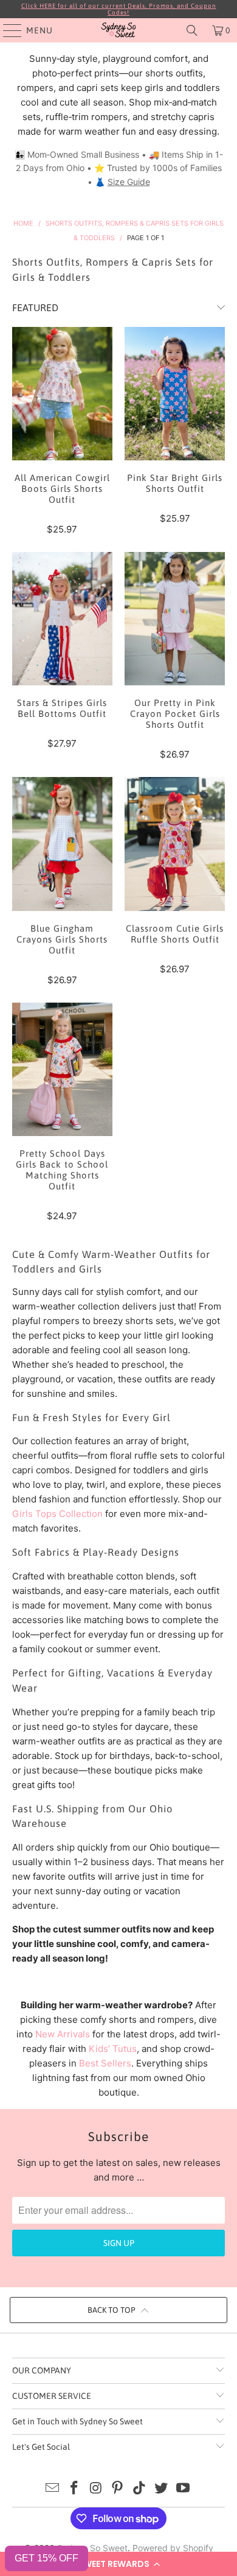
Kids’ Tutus (113, 2049)
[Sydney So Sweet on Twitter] (162, 2489)
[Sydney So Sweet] (119, 30)
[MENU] (7, 30)
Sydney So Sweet (92, 2548)
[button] (118, 2564)
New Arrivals (63, 2034)
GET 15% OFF (46, 2558)
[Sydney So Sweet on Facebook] (75, 2489)
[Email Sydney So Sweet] (53, 2489)
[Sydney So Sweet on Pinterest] (118, 2489)
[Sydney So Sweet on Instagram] (96, 2489)
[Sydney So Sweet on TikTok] (140, 2489)
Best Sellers (105, 2063)
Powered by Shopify (173, 2548)
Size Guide (129, 182)
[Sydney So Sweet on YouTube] (183, 2489)
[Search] (192, 30)
